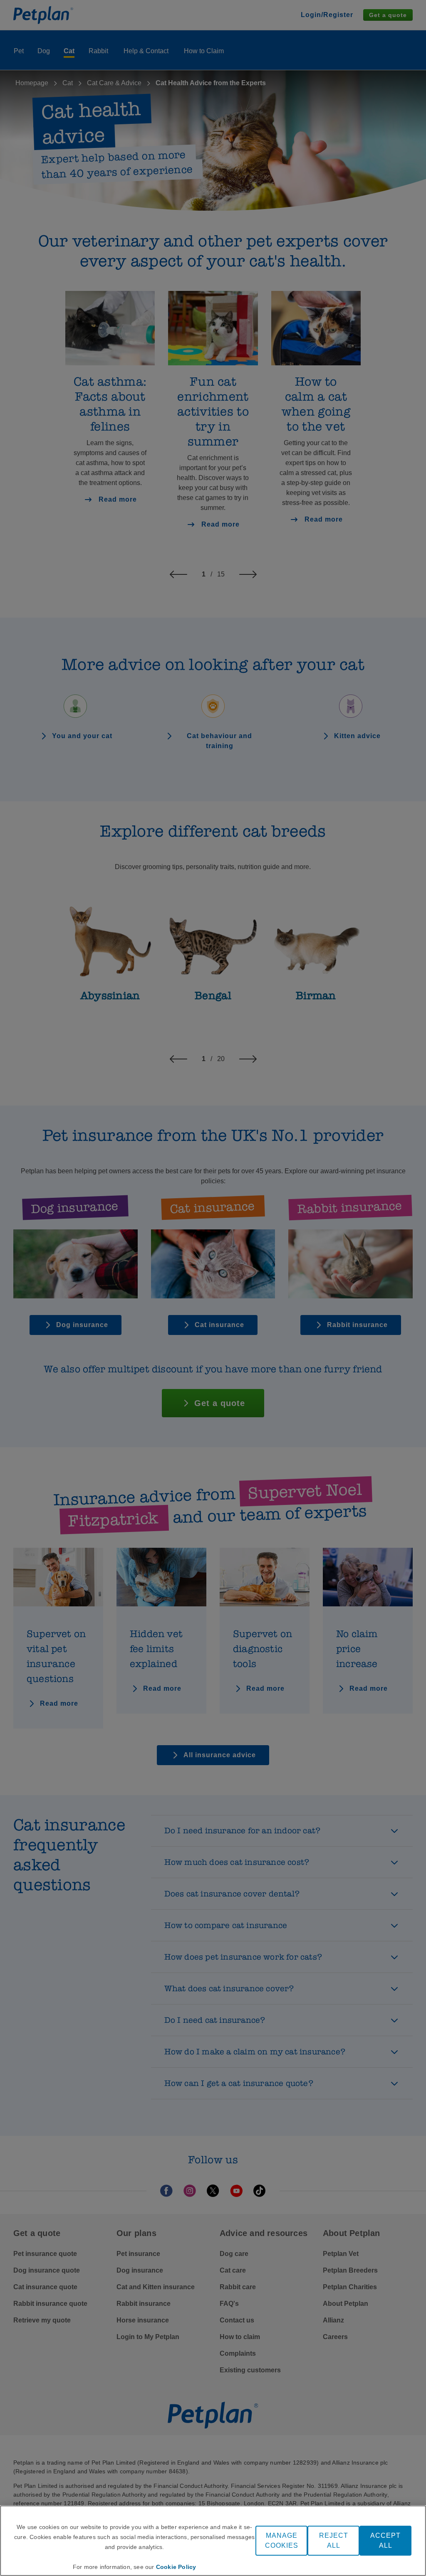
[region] (213, 2541)
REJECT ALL (334, 2540)
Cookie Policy (176, 2567)
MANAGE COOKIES (282, 2540)
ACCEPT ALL (385, 2540)
